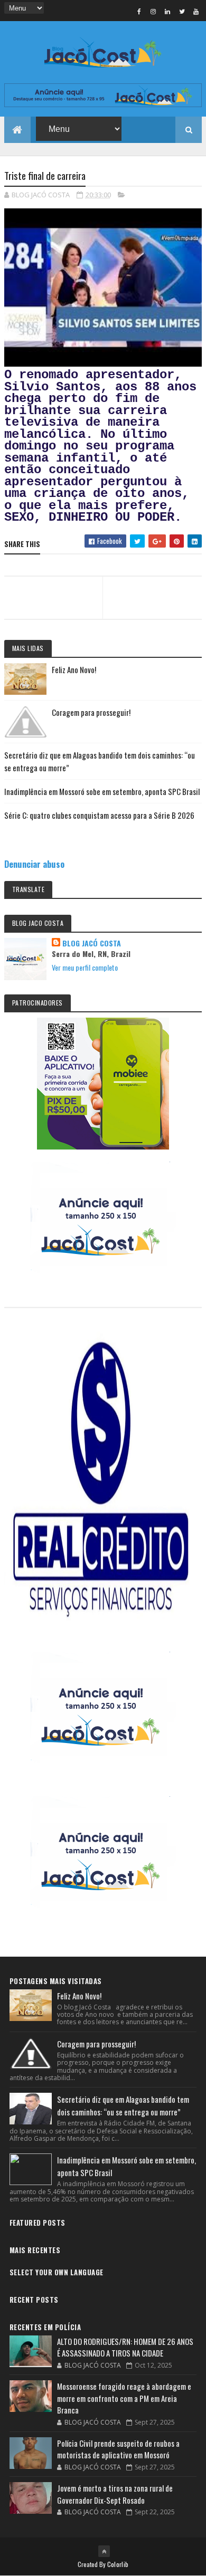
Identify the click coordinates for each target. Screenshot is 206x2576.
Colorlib (118, 2564)
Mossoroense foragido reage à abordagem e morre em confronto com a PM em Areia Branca (124, 2398)
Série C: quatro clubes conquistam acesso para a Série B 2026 (99, 815)
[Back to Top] (104, 2551)
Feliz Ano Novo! (74, 669)
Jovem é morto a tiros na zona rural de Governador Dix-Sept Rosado (115, 2494)
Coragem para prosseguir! (91, 712)
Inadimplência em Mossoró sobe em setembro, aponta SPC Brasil (102, 791)
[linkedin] (167, 11)
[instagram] (153, 11)
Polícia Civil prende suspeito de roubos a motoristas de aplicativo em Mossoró (118, 2449)
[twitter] (182, 11)
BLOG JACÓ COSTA (92, 943)
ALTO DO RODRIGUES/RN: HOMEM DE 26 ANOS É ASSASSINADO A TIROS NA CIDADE (125, 2347)
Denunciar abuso (34, 864)
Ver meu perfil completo (85, 967)
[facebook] (139, 11)
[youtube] (196, 11)
